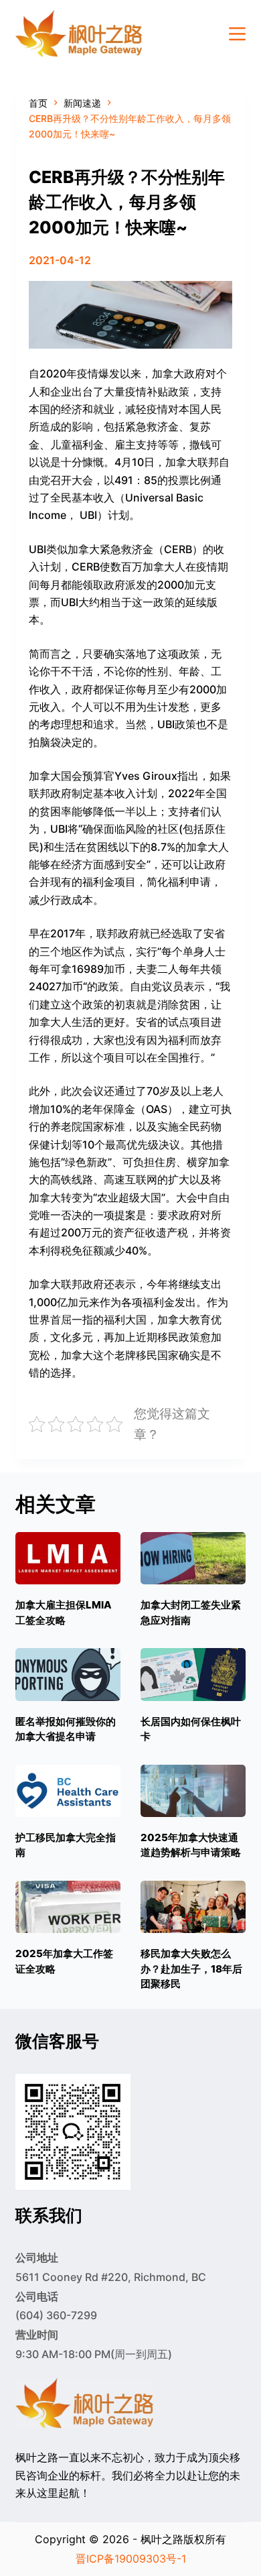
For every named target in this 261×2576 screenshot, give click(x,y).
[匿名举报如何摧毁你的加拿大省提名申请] (68, 1674)
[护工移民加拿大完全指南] (68, 1791)
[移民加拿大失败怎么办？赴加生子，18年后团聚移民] (193, 1907)
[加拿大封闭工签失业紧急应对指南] (193, 1558)
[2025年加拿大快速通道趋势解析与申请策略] (193, 1791)
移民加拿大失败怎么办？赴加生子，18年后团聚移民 (191, 1969)
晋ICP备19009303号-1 (131, 2559)
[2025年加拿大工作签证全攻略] (68, 1907)
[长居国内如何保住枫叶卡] (193, 1674)
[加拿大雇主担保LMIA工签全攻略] (68, 1558)
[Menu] (237, 34)
